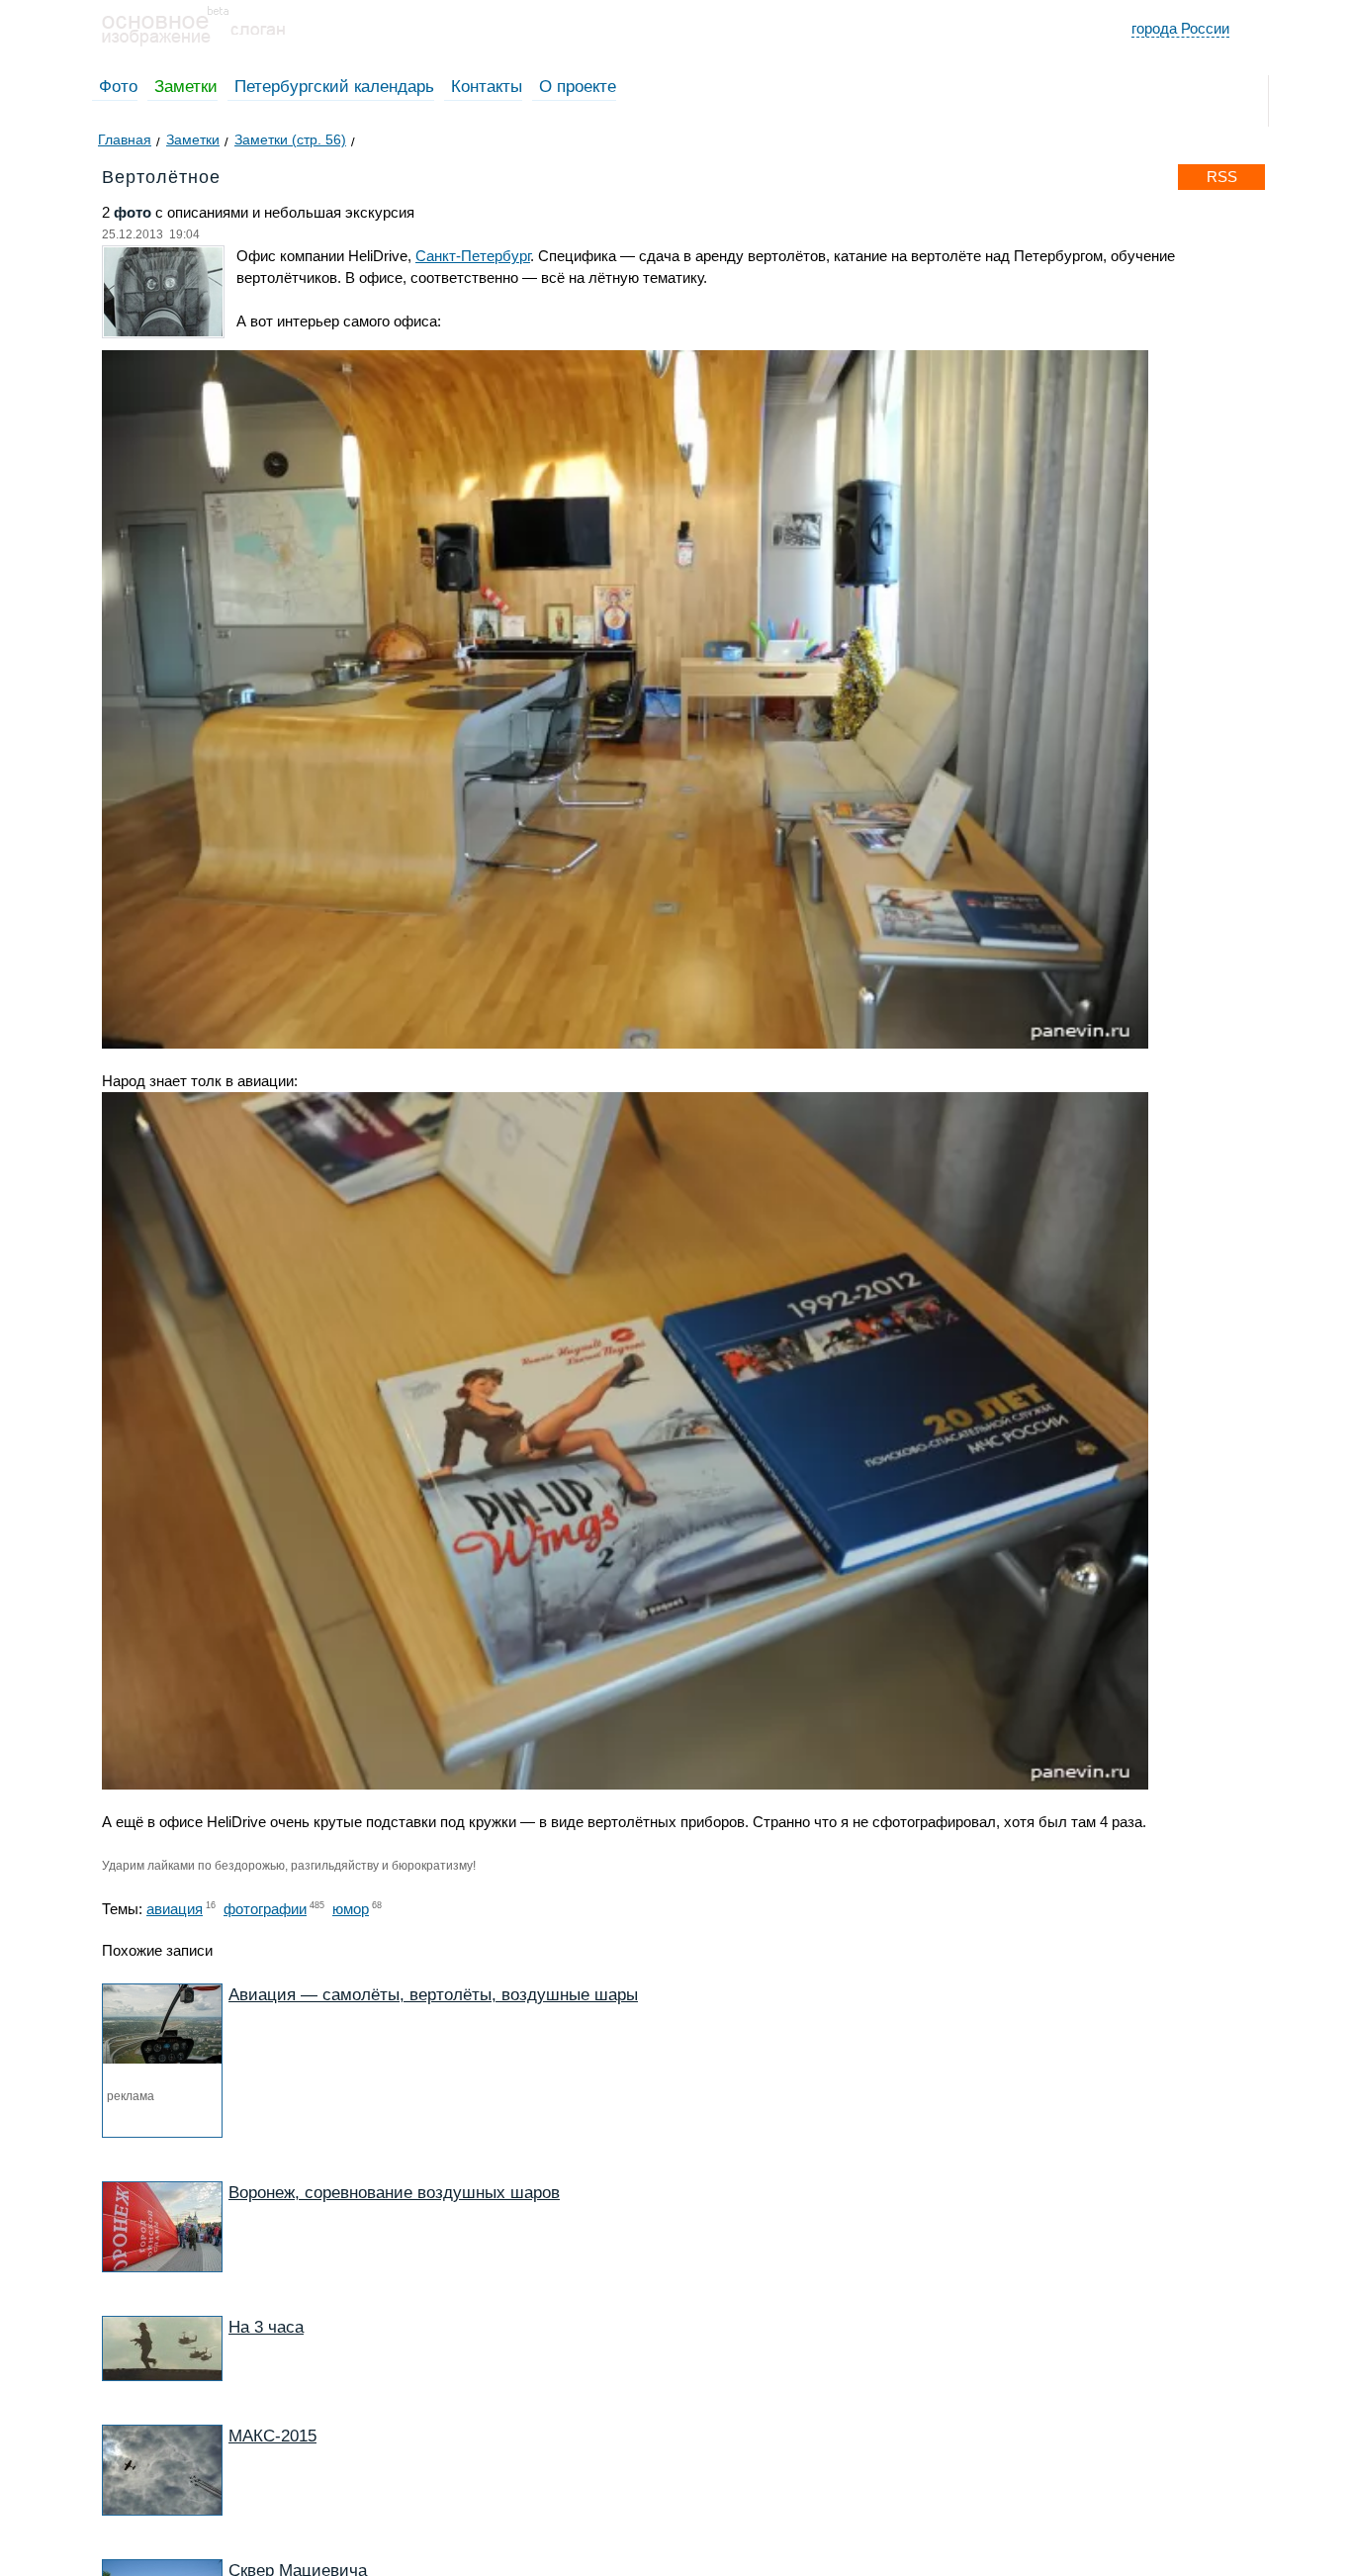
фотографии (265, 1909)
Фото (118, 87)
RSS (1222, 177)
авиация (175, 1909)
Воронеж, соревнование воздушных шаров (394, 2193)
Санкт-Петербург (473, 256)
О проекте (578, 87)
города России (1180, 28)
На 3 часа (266, 2327)
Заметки (186, 87)
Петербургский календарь (334, 87)
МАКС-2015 (272, 2436)
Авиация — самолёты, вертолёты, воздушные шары (433, 1995)
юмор (351, 1909)
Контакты (487, 87)
